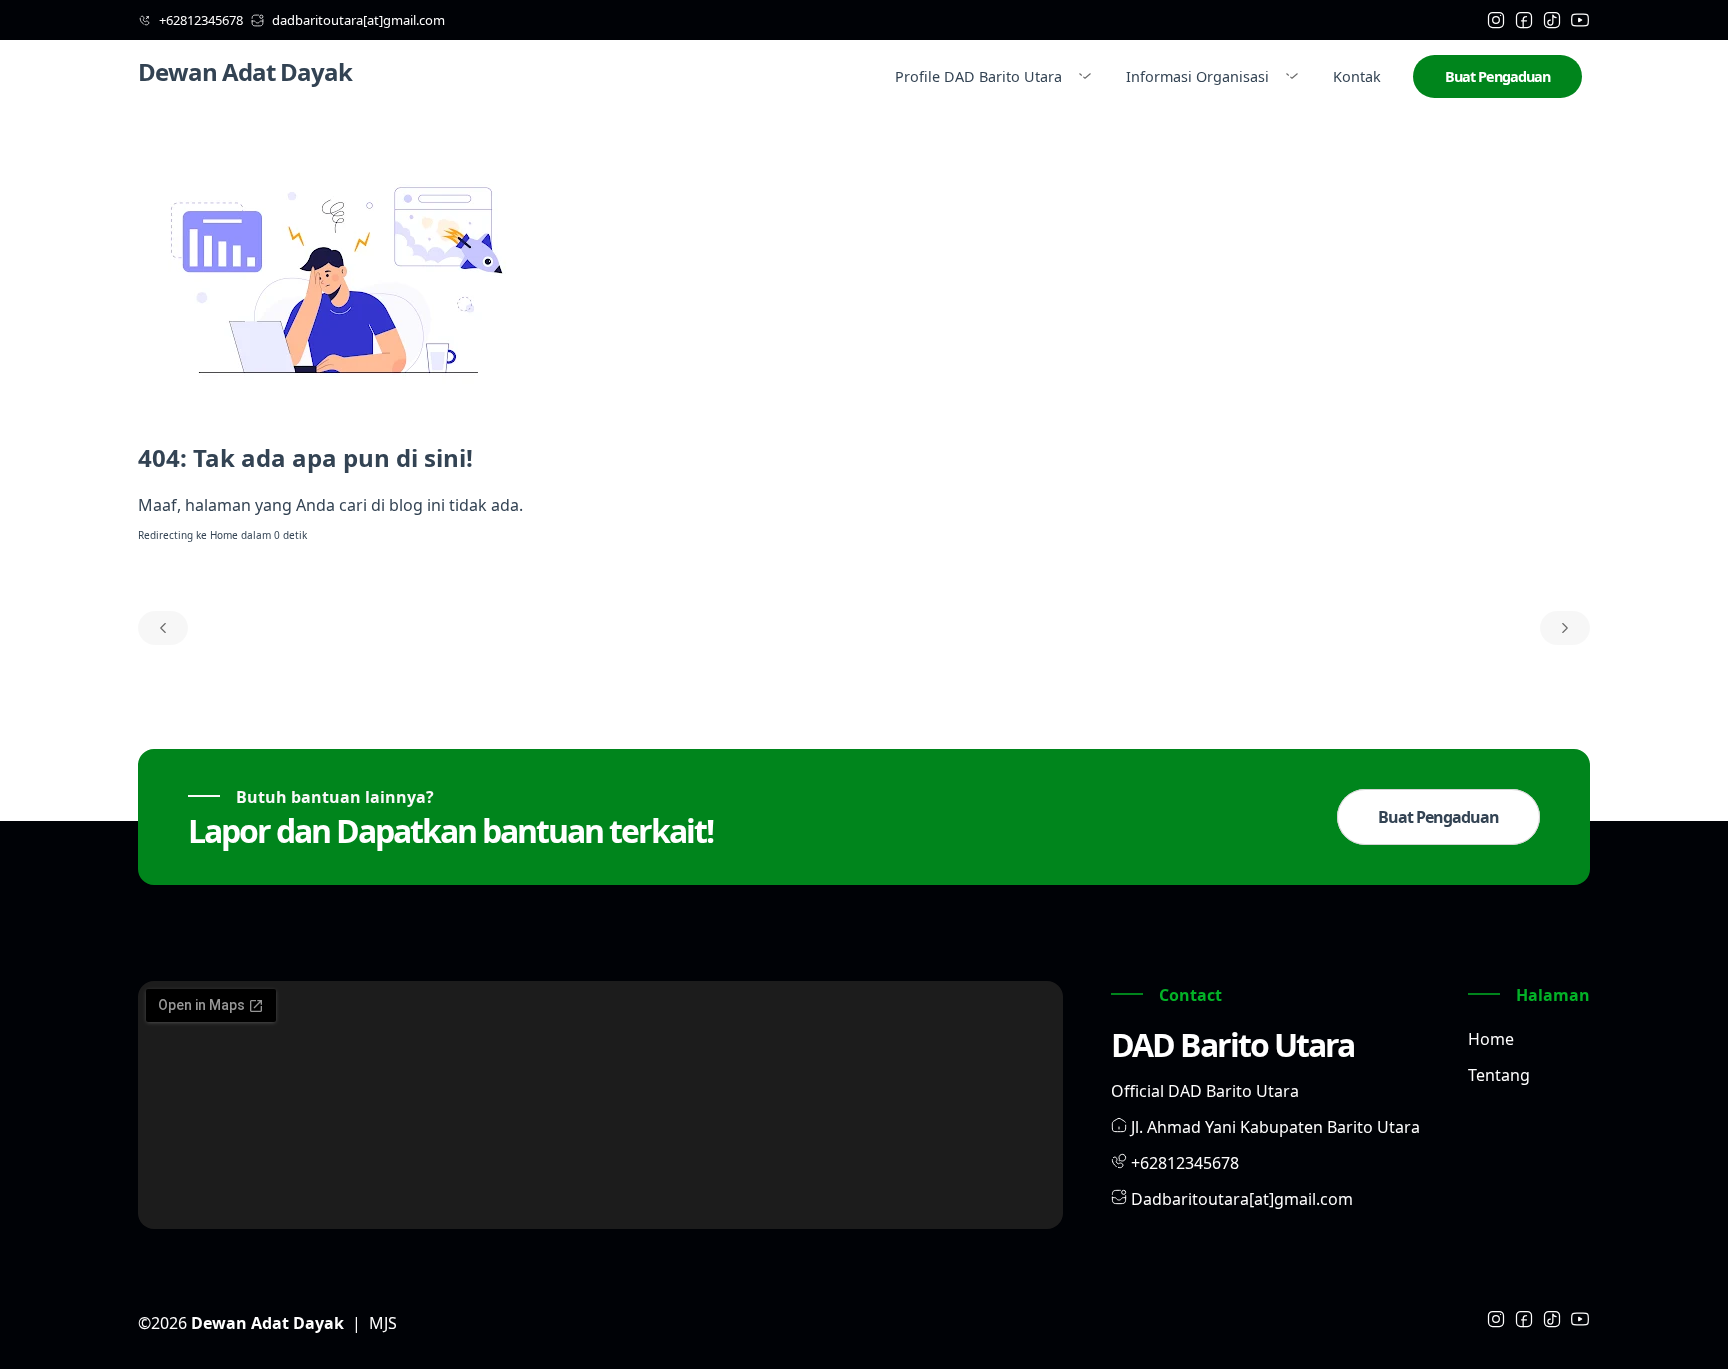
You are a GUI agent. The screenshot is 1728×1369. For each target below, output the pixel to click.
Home (224, 535)
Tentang (1499, 1075)
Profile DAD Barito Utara (978, 76)
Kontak (1357, 76)
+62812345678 (1185, 1163)
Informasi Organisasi (1197, 76)
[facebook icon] (1524, 20)
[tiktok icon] (1552, 20)
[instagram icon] (1496, 20)
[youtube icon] (1580, 20)
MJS (383, 1323)
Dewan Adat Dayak (245, 71)
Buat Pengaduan (1497, 76)
